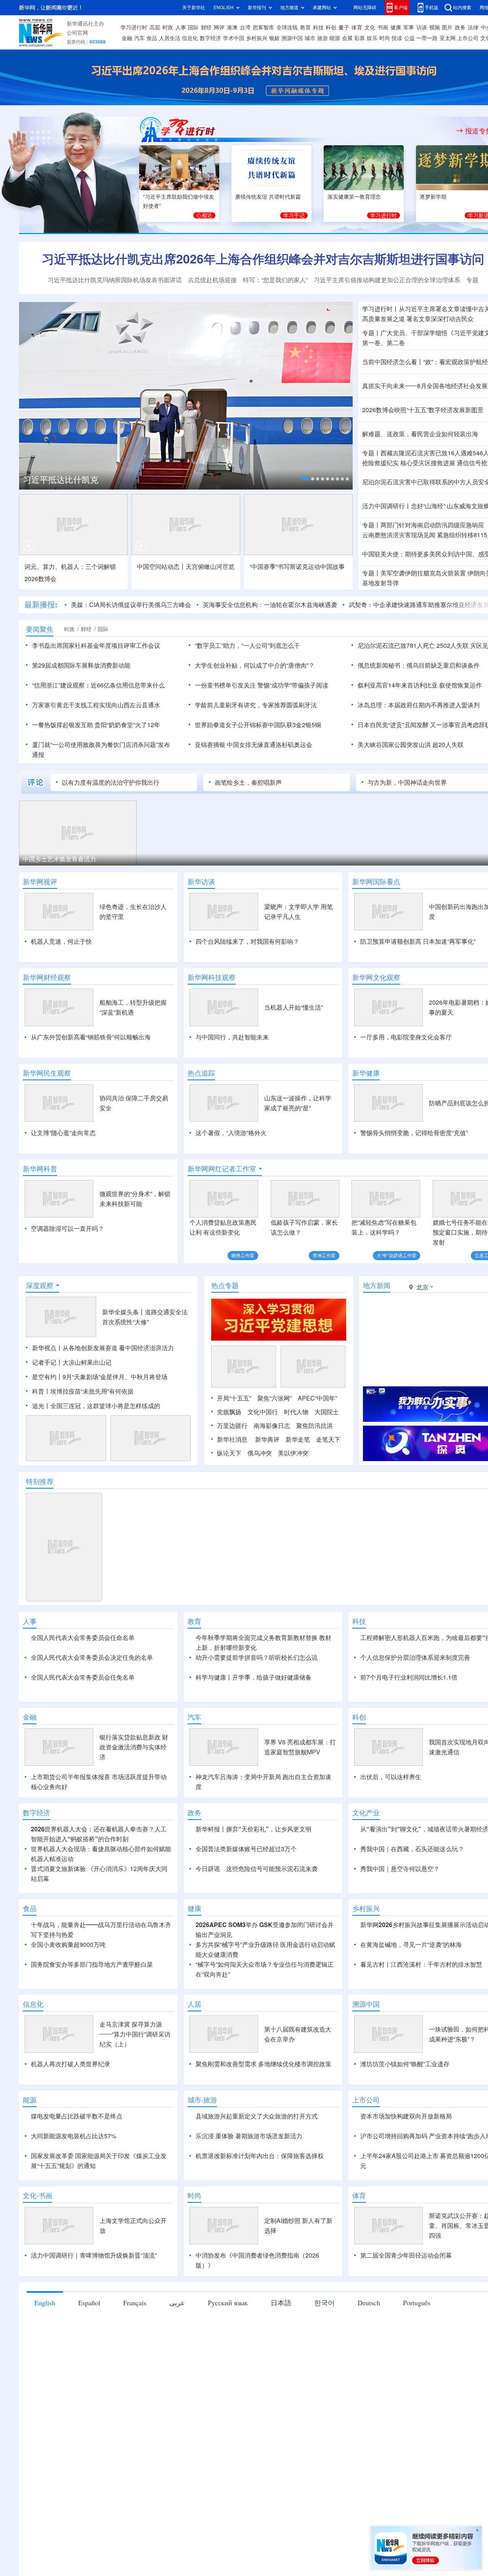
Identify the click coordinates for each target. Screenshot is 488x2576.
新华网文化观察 (376, 977)
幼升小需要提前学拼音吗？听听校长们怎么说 (257, 1657)
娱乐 (372, 38)
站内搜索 (462, 7)
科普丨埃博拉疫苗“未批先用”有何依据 (83, 1391)
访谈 (422, 27)
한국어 (324, 2346)
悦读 (397, 38)
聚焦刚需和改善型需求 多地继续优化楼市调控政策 (263, 2108)
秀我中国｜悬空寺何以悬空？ (400, 1913)
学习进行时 (134, 27)
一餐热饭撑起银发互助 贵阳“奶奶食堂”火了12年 (96, 725)
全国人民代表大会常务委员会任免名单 (83, 1677)
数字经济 (210, 38)
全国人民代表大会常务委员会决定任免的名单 (92, 1657)
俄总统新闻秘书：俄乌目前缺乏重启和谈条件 (419, 665)
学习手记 (294, 215)
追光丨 (41, 1406)
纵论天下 (229, 1453)
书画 (383, 27)
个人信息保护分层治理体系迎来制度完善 (415, 1657)
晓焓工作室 (243, 1255)
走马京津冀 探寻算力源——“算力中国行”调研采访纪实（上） (135, 2078)
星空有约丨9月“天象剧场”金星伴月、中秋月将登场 (100, 1377)
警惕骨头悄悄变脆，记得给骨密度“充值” (414, 1133)
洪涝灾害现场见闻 (399, 535)
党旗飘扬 (229, 1412)
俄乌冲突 (260, 1453)
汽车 (140, 38)
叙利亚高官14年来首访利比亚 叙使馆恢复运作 (420, 685)
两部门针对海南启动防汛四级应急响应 (432, 525)
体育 (357, 27)
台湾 (245, 27)
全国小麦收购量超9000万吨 (68, 1988)
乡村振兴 (257, 38)
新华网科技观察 (212, 977)
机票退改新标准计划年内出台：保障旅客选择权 (260, 2200)
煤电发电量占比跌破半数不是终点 (77, 2160)
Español (89, 2346)
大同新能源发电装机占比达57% (74, 2180)
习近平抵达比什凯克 (61, 480)
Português (417, 2346)
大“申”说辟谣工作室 (396, 1255)
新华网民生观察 (47, 1073)
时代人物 (296, 1412)
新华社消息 (232, 1439)
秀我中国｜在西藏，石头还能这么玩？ (412, 1893)
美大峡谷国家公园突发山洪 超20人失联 (411, 745)
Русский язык (228, 2346)
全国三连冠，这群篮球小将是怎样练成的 (105, 1406)
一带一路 (427, 38)
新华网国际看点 (376, 882)
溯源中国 (292, 38)
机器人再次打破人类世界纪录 (71, 2108)
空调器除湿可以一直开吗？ (67, 1229)
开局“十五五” (234, 1398)
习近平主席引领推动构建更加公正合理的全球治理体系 (387, 280)
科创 (331, 27)
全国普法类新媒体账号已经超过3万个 (246, 1893)
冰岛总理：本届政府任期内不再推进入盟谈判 (419, 705)
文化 (370, 27)
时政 (168, 27)
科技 (318, 27)
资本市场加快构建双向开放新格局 (406, 2160)
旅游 (323, 38)
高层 (155, 27)
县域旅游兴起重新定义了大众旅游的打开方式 (257, 2160)
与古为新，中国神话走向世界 (407, 782)
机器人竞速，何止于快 (61, 941)
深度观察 (40, 1285)
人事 (181, 27)
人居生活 (170, 38)
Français (135, 2346)
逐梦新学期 (433, 197)
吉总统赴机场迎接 (212, 280)
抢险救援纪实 (380, 463)
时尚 (385, 38)
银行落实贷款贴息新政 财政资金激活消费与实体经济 (134, 1791)
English (45, 2346)
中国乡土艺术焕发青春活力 (59, 859)
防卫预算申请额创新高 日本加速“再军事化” (418, 941)
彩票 (360, 38)
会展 (347, 38)
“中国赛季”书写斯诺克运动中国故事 (297, 567)
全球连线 (287, 27)
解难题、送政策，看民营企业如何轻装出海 (420, 434)
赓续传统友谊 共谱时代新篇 (268, 197)
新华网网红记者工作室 (222, 1169)
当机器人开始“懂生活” (294, 1007)
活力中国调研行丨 (387, 506)
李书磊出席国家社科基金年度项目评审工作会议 (96, 646)
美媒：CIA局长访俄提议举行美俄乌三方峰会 (131, 605)
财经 (206, 27)
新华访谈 (201, 882)
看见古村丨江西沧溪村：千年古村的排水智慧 (421, 2008)
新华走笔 (298, 1439)
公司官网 (77, 33)
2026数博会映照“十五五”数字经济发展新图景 (423, 410)
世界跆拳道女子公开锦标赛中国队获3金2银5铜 (258, 725)
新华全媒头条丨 (124, 1312)
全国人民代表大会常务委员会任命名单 (83, 1638)
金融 (127, 38)
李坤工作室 (324, 1255)
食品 (152, 38)
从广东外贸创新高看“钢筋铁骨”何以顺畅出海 (91, 1037)
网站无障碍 (365, 7)
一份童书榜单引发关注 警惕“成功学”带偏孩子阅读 (262, 685)
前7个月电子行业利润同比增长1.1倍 (409, 1677)
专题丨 (371, 333)
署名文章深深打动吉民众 (440, 319)
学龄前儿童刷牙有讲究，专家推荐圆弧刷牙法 (256, 705)
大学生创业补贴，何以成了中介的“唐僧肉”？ (255, 665)
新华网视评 (40, 882)
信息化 (190, 38)
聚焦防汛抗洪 (315, 1426)
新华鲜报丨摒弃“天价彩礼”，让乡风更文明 (254, 1873)
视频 (435, 27)
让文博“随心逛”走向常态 (63, 1133)
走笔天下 (328, 1439)
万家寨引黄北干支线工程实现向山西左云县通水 (96, 705)
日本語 (281, 2346)
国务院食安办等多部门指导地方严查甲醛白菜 (92, 2008)
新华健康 (366, 1073)
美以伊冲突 (293, 1453)
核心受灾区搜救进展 (428, 463)
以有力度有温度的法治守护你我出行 (111, 782)
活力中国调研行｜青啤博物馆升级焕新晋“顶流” (94, 2299)
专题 (472, 280)
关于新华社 (194, 7)
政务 (460, 27)
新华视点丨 (47, 1348)
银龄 (274, 38)
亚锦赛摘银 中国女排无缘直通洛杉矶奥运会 (254, 745)
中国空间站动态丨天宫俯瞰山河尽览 (186, 567)
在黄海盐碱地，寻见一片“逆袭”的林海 (411, 1988)
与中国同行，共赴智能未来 (232, 1037)
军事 (409, 27)
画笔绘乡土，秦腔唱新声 (248, 782)
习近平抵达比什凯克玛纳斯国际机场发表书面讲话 (115, 280)
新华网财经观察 (47, 977)
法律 (473, 27)
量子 (344, 27)
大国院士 (327, 1412)
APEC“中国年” (317, 1398)
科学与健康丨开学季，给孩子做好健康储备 (254, 1677)
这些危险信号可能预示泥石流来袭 (272, 1913)
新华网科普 (40, 1169)
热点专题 (225, 1285)
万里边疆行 (232, 1426)
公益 (409, 38)
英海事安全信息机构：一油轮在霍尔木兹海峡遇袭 (270, 605)
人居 (194, 2048)
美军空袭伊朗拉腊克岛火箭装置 (423, 573)
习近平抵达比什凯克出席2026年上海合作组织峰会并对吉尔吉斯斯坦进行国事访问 (263, 259)
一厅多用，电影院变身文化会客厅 (406, 1037)
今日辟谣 (208, 1913)
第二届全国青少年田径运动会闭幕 (406, 2299)
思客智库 (263, 27)
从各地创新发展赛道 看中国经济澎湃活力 (118, 1348)
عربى (177, 2346)
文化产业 (366, 1857)
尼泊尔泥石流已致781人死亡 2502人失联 (413, 646)
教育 (305, 27)
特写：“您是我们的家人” (275, 280)
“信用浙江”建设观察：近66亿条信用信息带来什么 (98, 685)
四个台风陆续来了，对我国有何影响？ (247, 941)
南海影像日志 (272, 1426)
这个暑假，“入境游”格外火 (231, 1133)
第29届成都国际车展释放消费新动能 (81, 665)
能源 (335, 38)
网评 (219, 27)
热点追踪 (201, 1073)
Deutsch (369, 2346)
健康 (396, 27)
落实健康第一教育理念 (354, 197)
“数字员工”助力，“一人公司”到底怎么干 (247, 646)
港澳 (232, 27)
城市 (310, 38)
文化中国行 (263, 1412)
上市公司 (468, 38)
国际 (193, 27)
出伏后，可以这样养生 (391, 1821)
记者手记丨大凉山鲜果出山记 (72, 1362)
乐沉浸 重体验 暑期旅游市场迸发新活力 (249, 2180)
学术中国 (234, 38)
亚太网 (448, 38)
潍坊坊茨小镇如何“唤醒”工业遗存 (405, 2108)
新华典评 (267, 1439)
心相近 (204, 215)
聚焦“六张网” (274, 1398)
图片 (447, 27)
